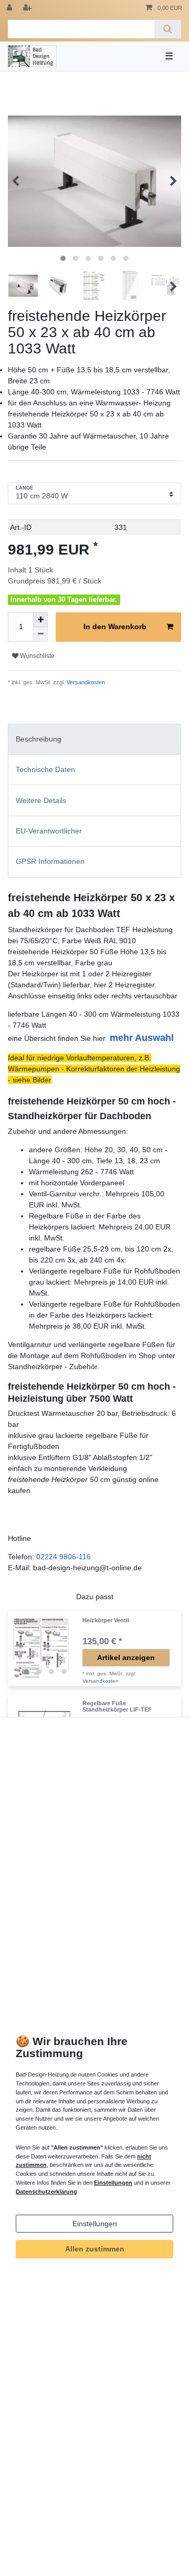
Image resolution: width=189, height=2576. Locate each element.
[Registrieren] (28, 8)
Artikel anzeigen (126, 1657)
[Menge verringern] (40, 634)
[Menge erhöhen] (40, 620)
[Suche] (168, 29)
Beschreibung (39, 739)
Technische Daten (45, 769)
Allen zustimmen (95, 2249)
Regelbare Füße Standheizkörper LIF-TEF (117, 1706)
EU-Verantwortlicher (49, 831)
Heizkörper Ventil (106, 1620)
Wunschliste (36, 656)
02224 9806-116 (64, 1557)
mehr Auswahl (142, 1038)
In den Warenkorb (115, 627)
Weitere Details (41, 800)
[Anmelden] (10, 8)
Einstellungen (95, 2224)
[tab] (94, 739)
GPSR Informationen (50, 861)
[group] (45, 1649)
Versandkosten (85, 682)
